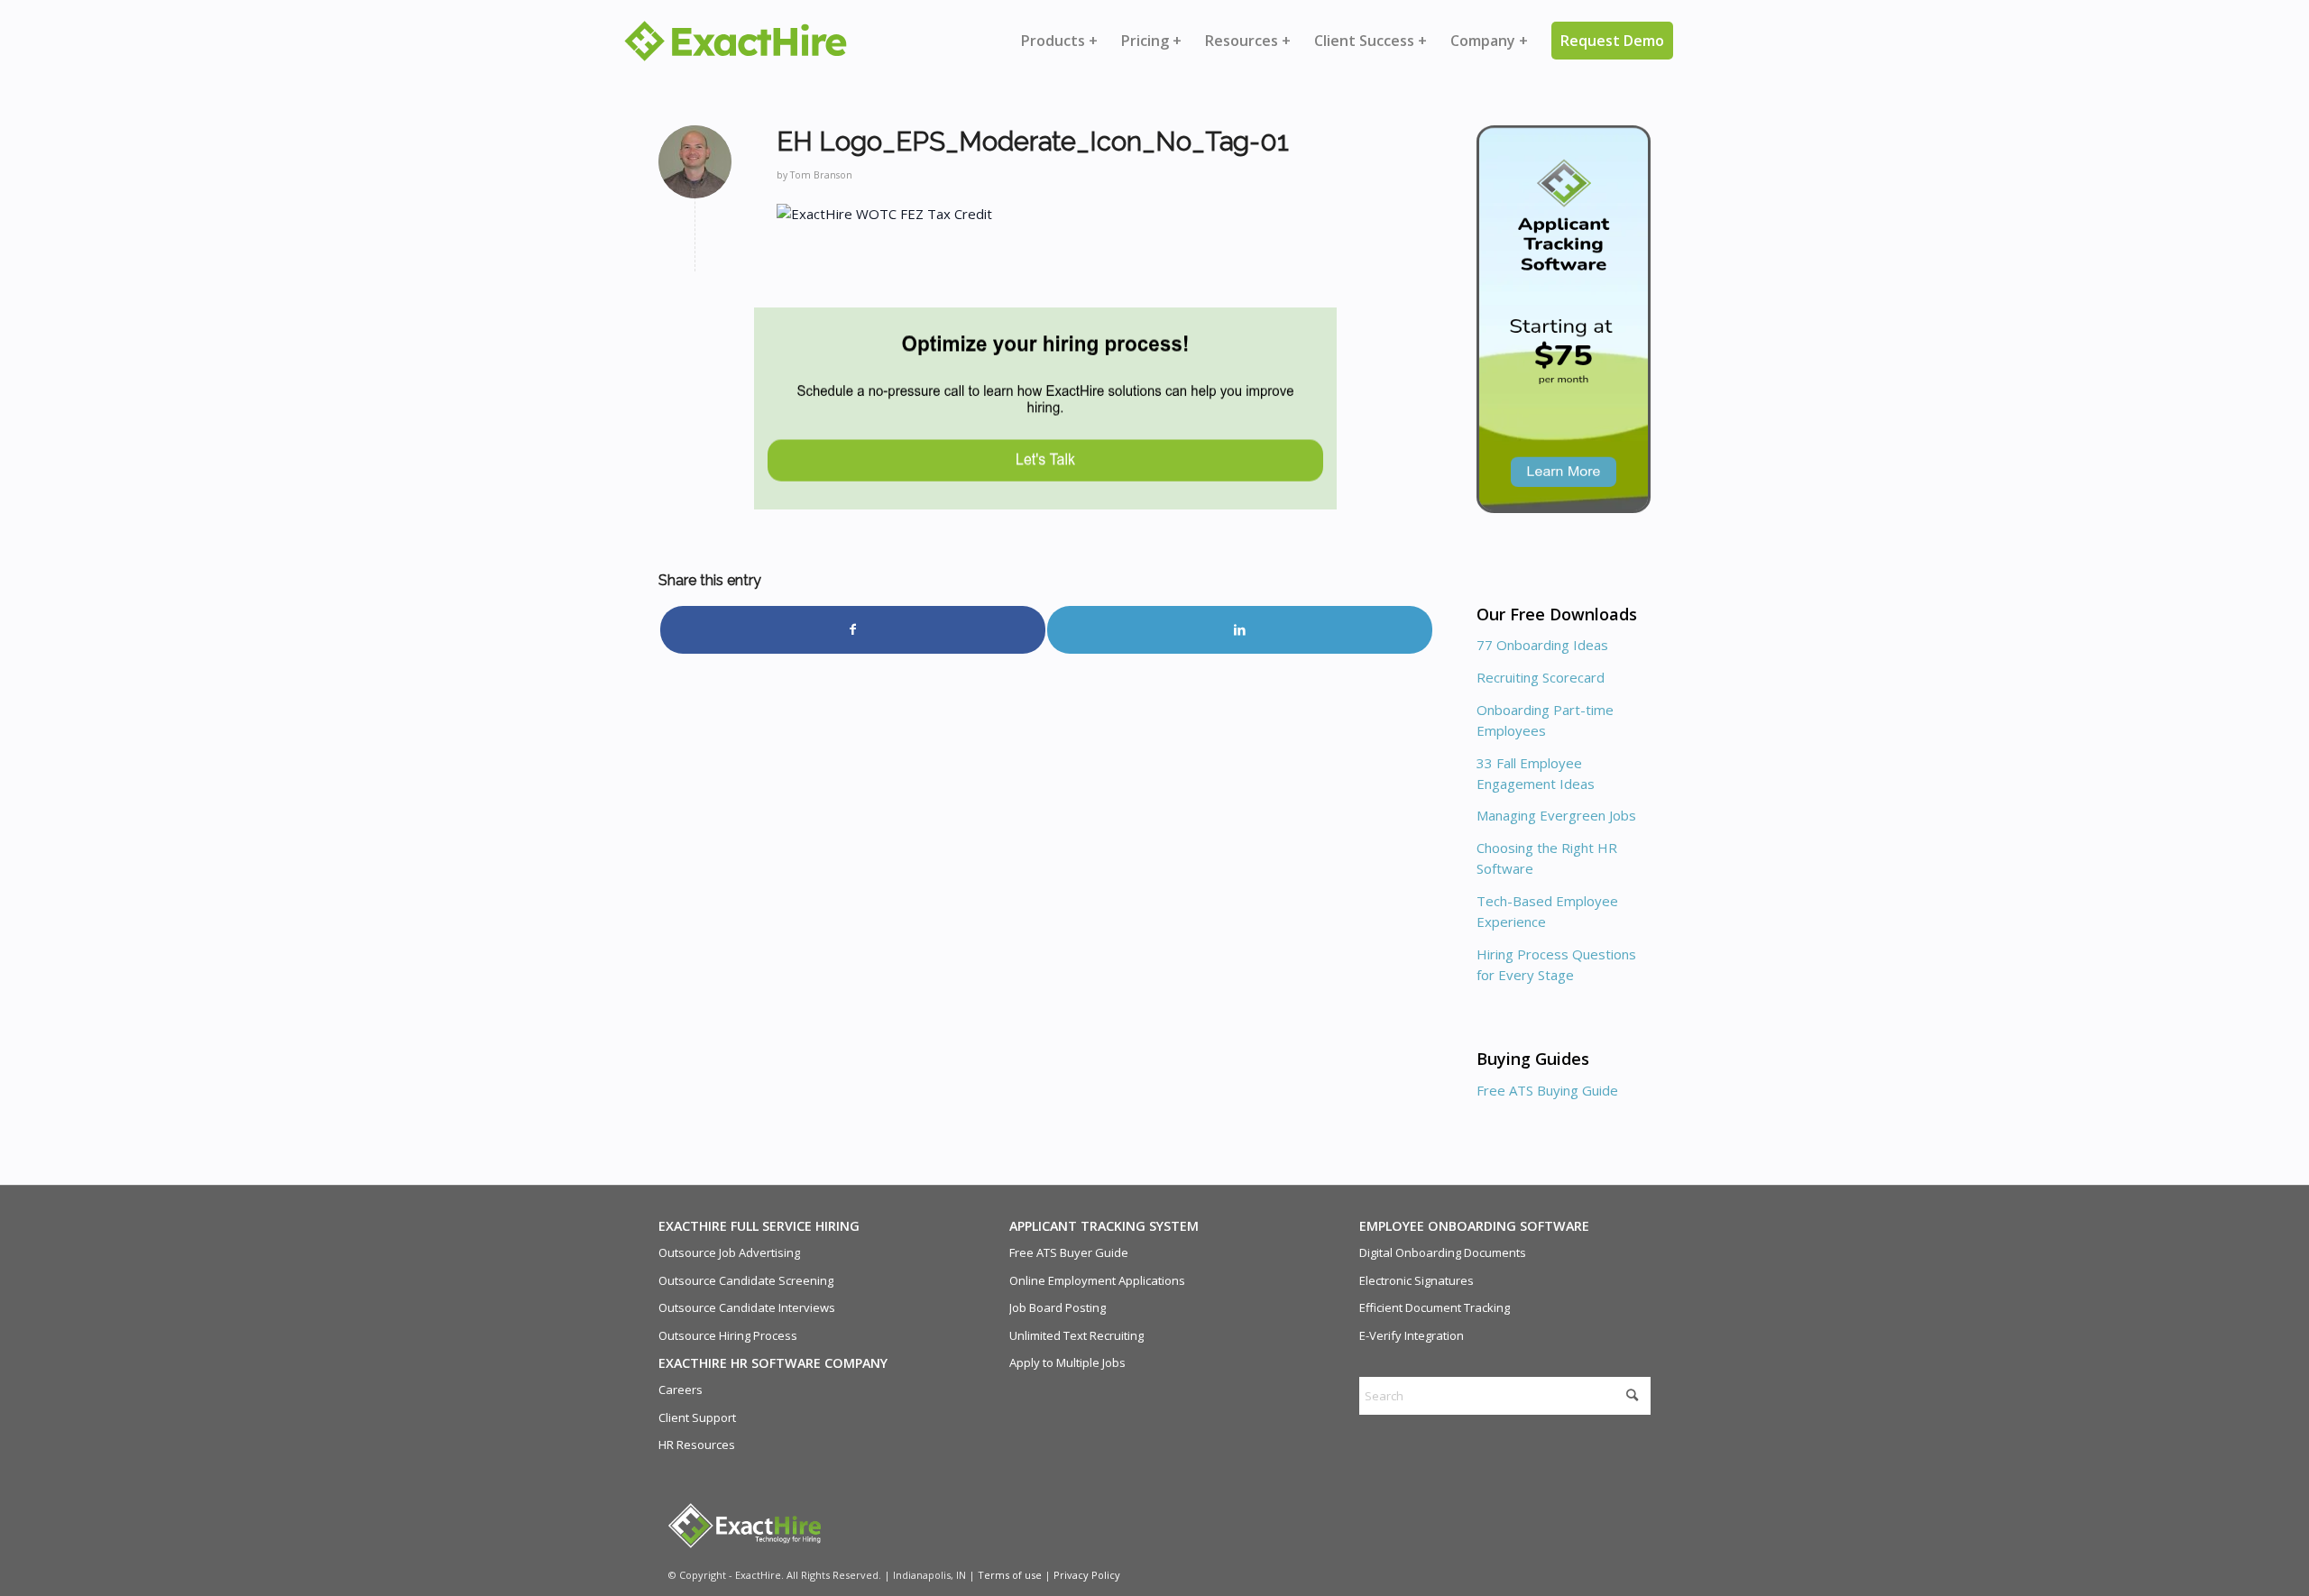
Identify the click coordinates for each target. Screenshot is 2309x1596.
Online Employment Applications (1097, 1280)
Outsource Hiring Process (728, 1335)
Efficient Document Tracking (1435, 1307)
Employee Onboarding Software (1474, 1226)
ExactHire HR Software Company (773, 1363)
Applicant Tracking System (1104, 1226)
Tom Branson (821, 175)
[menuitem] (1059, 41)
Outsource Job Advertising (729, 1252)
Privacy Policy (1087, 1575)
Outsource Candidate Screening (746, 1280)
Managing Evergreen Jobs (1556, 815)
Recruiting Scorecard (1541, 677)
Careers (681, 1390)
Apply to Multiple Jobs (1067, 1362)
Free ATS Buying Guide (1547, 1090)
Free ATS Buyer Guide (1069, 1252)
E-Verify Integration (1412, 1335)
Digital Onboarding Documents (1443, 1252)
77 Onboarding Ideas (1542, 645)
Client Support (697, 1417)
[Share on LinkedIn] (1240, 629)
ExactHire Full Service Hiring (759, 1226)
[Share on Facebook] (853, 629)
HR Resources (697, 1445)
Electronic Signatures (1417, 1280)
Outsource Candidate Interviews (747, 1307)
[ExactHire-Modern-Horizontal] (736, 41)
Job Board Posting (1058, 1307)
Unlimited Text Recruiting (1076, 1335)
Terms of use (1010, 1575)
